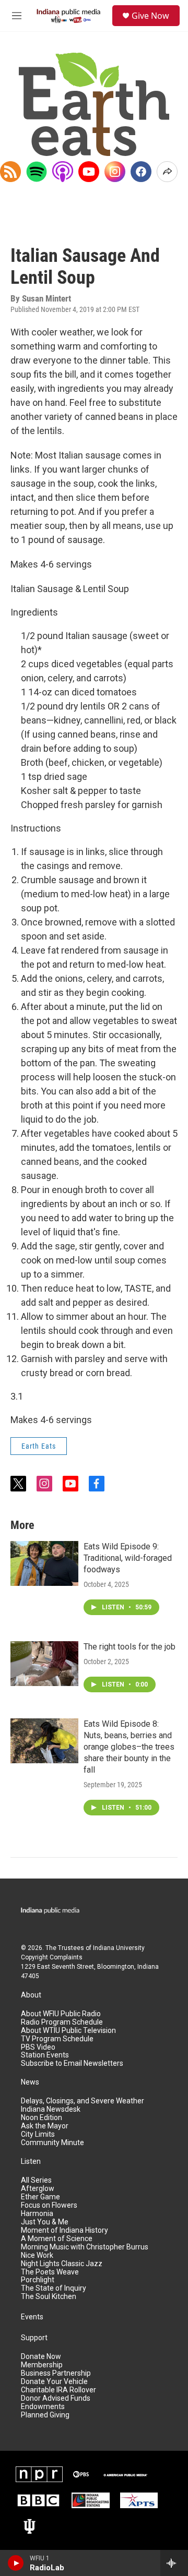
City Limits (38, 2134)
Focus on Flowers (49, 2205)
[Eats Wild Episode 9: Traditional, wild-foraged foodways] (44, 1563)
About (31, 1995)
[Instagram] (115, 172)
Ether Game (40, 2197)
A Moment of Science (57, 2239)
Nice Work (37, 2255)
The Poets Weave (50, 2272)
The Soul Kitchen (49, 2297)
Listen (31, 2162)
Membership (42, 2365)
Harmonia (37, 2214)
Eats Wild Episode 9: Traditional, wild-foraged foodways (128, 1558)
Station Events (45, 2055)
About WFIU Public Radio (61, 2014)
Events (32, 2317)
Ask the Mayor (45, 2126)
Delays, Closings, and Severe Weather (83, 2101)
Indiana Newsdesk (51, 2109)
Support (34, 2338)
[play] (16, 2563)
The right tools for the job (130, 1647)
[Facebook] (141, 172)
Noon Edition (42, 2118)
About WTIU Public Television (68, 2031)
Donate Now (41, 2357)
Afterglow (38, 2189)
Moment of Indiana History (64, 2230)
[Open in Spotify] (37, 172)
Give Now (150, 16)
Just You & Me (45, 2222)
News (30, 2082)
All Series (36, 2180)
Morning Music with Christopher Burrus (85, 2247)
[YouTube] (89, 172)
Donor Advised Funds (56, 2398)
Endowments (43, 2407)
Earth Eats (39, 1446)
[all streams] (174, 2563)
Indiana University (119, 1948)
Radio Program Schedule (62, 2022)
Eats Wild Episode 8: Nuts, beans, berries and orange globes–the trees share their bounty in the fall (129, 1747)
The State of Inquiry (54, 2288)
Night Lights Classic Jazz (62, 2264)
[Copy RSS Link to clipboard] (10, 172)
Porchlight (38, 2280)
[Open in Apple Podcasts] (63, 172)
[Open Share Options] (167, 172)
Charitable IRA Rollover (58, 2390)
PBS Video (38, 2047)
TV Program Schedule (57, 2039)
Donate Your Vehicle (54, 2382)
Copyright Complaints (52, 1957)
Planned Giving (45, 2415)
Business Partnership (56, 2373)
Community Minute (52, 2143)
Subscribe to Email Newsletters (72, 2063)
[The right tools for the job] (44, 1664)
